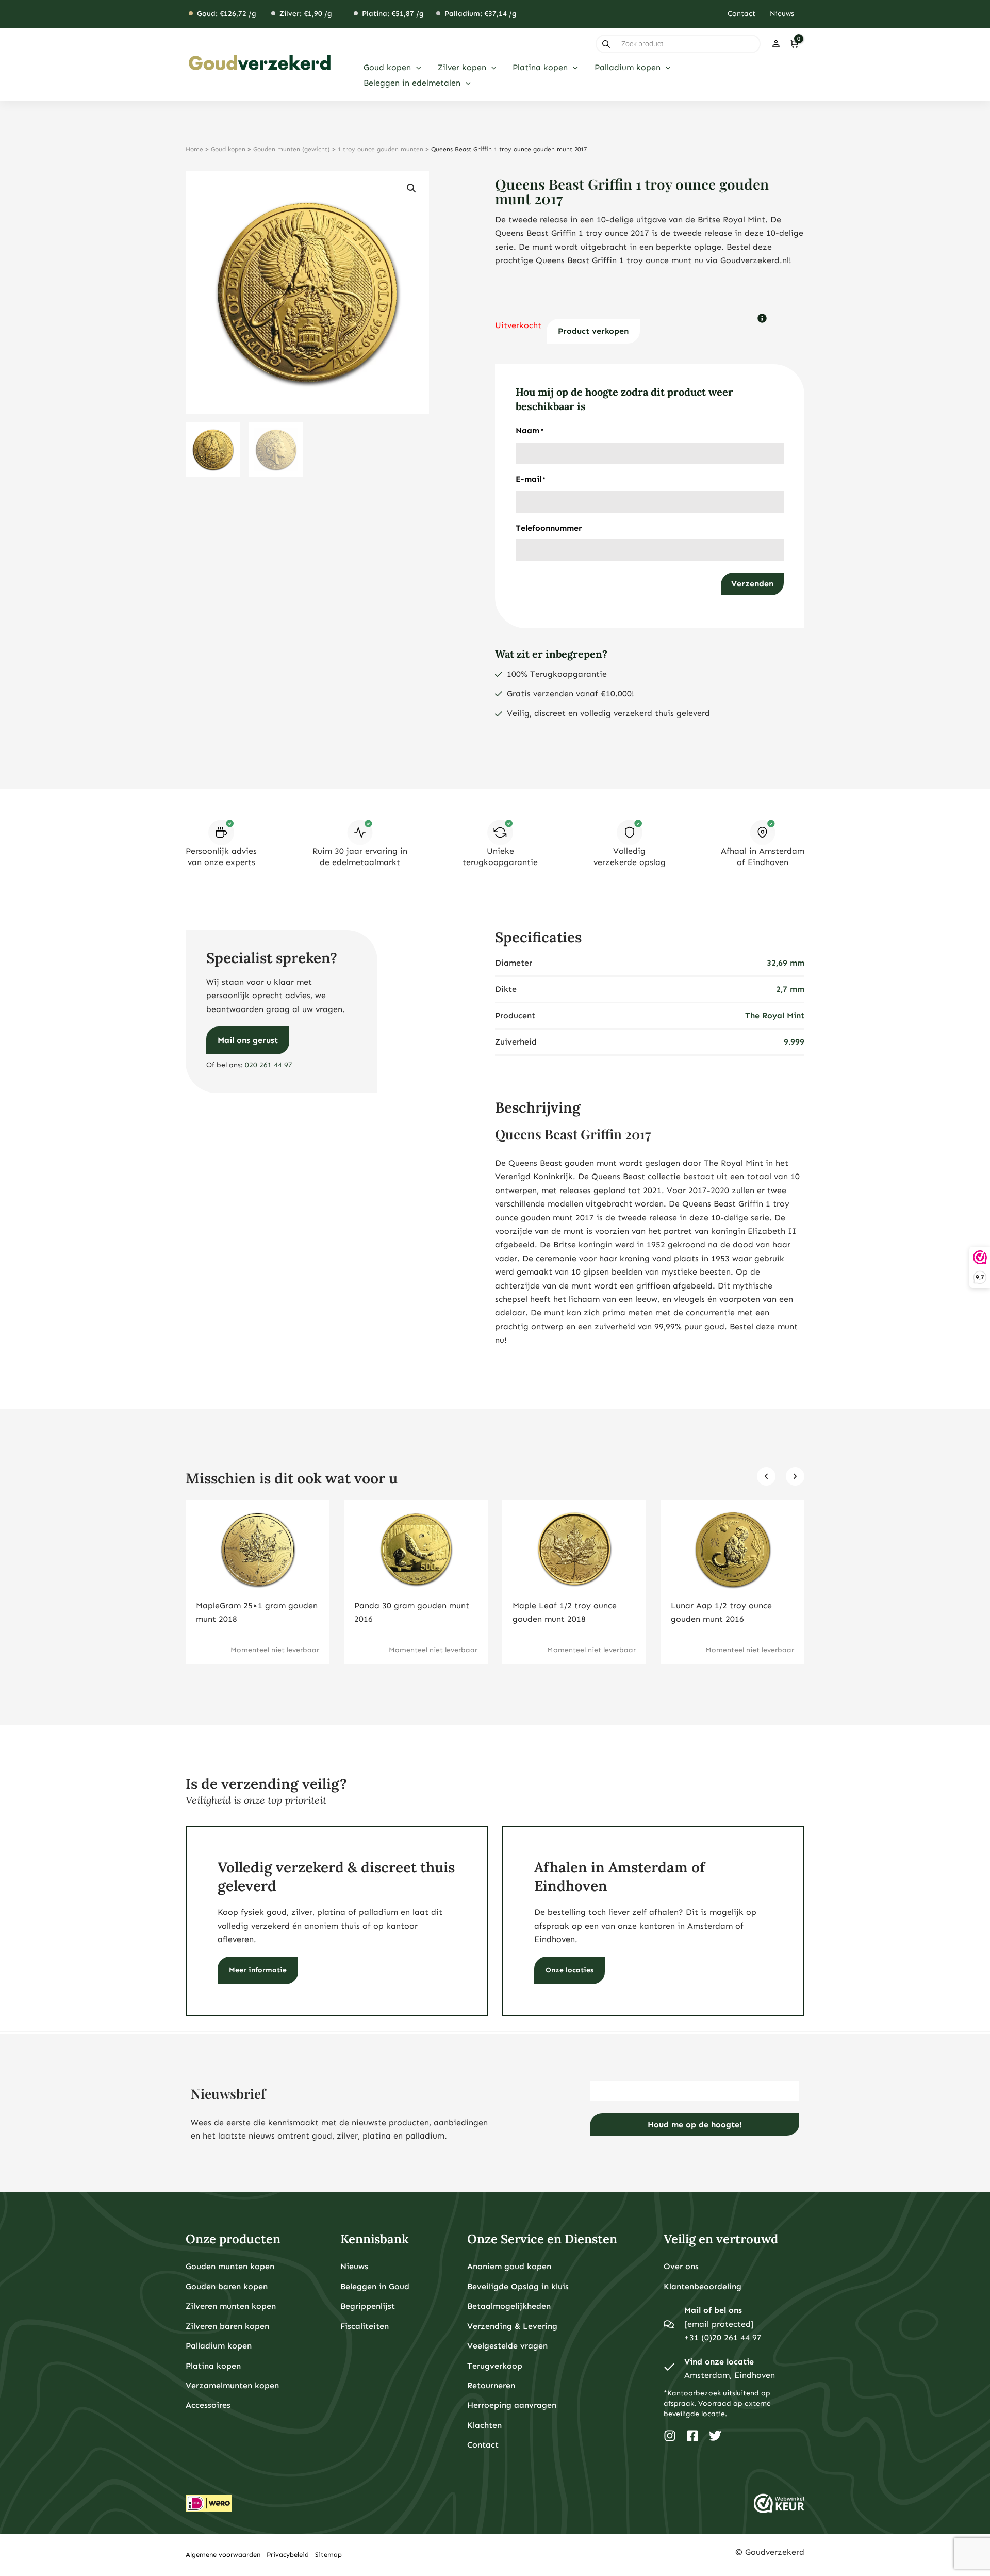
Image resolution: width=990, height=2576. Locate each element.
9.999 (794, 1042)
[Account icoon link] (776, 44)
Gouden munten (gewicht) (292, 149)
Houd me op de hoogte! (695, 2124)
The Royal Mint (775, 1015)
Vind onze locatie (719, 2362)
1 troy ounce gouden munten (381, 149)
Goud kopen (228, 149)
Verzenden (752, 584)
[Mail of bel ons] (669, 2324)
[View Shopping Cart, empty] (794, 44)
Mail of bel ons (713, 2310)
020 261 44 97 (269, 1065)
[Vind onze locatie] (669, 2369)
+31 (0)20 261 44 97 (723, 2337)
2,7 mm (790, 989)
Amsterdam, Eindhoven (730, 2375)
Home (194, 149)
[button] (416, 68)
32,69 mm (786, 963)
